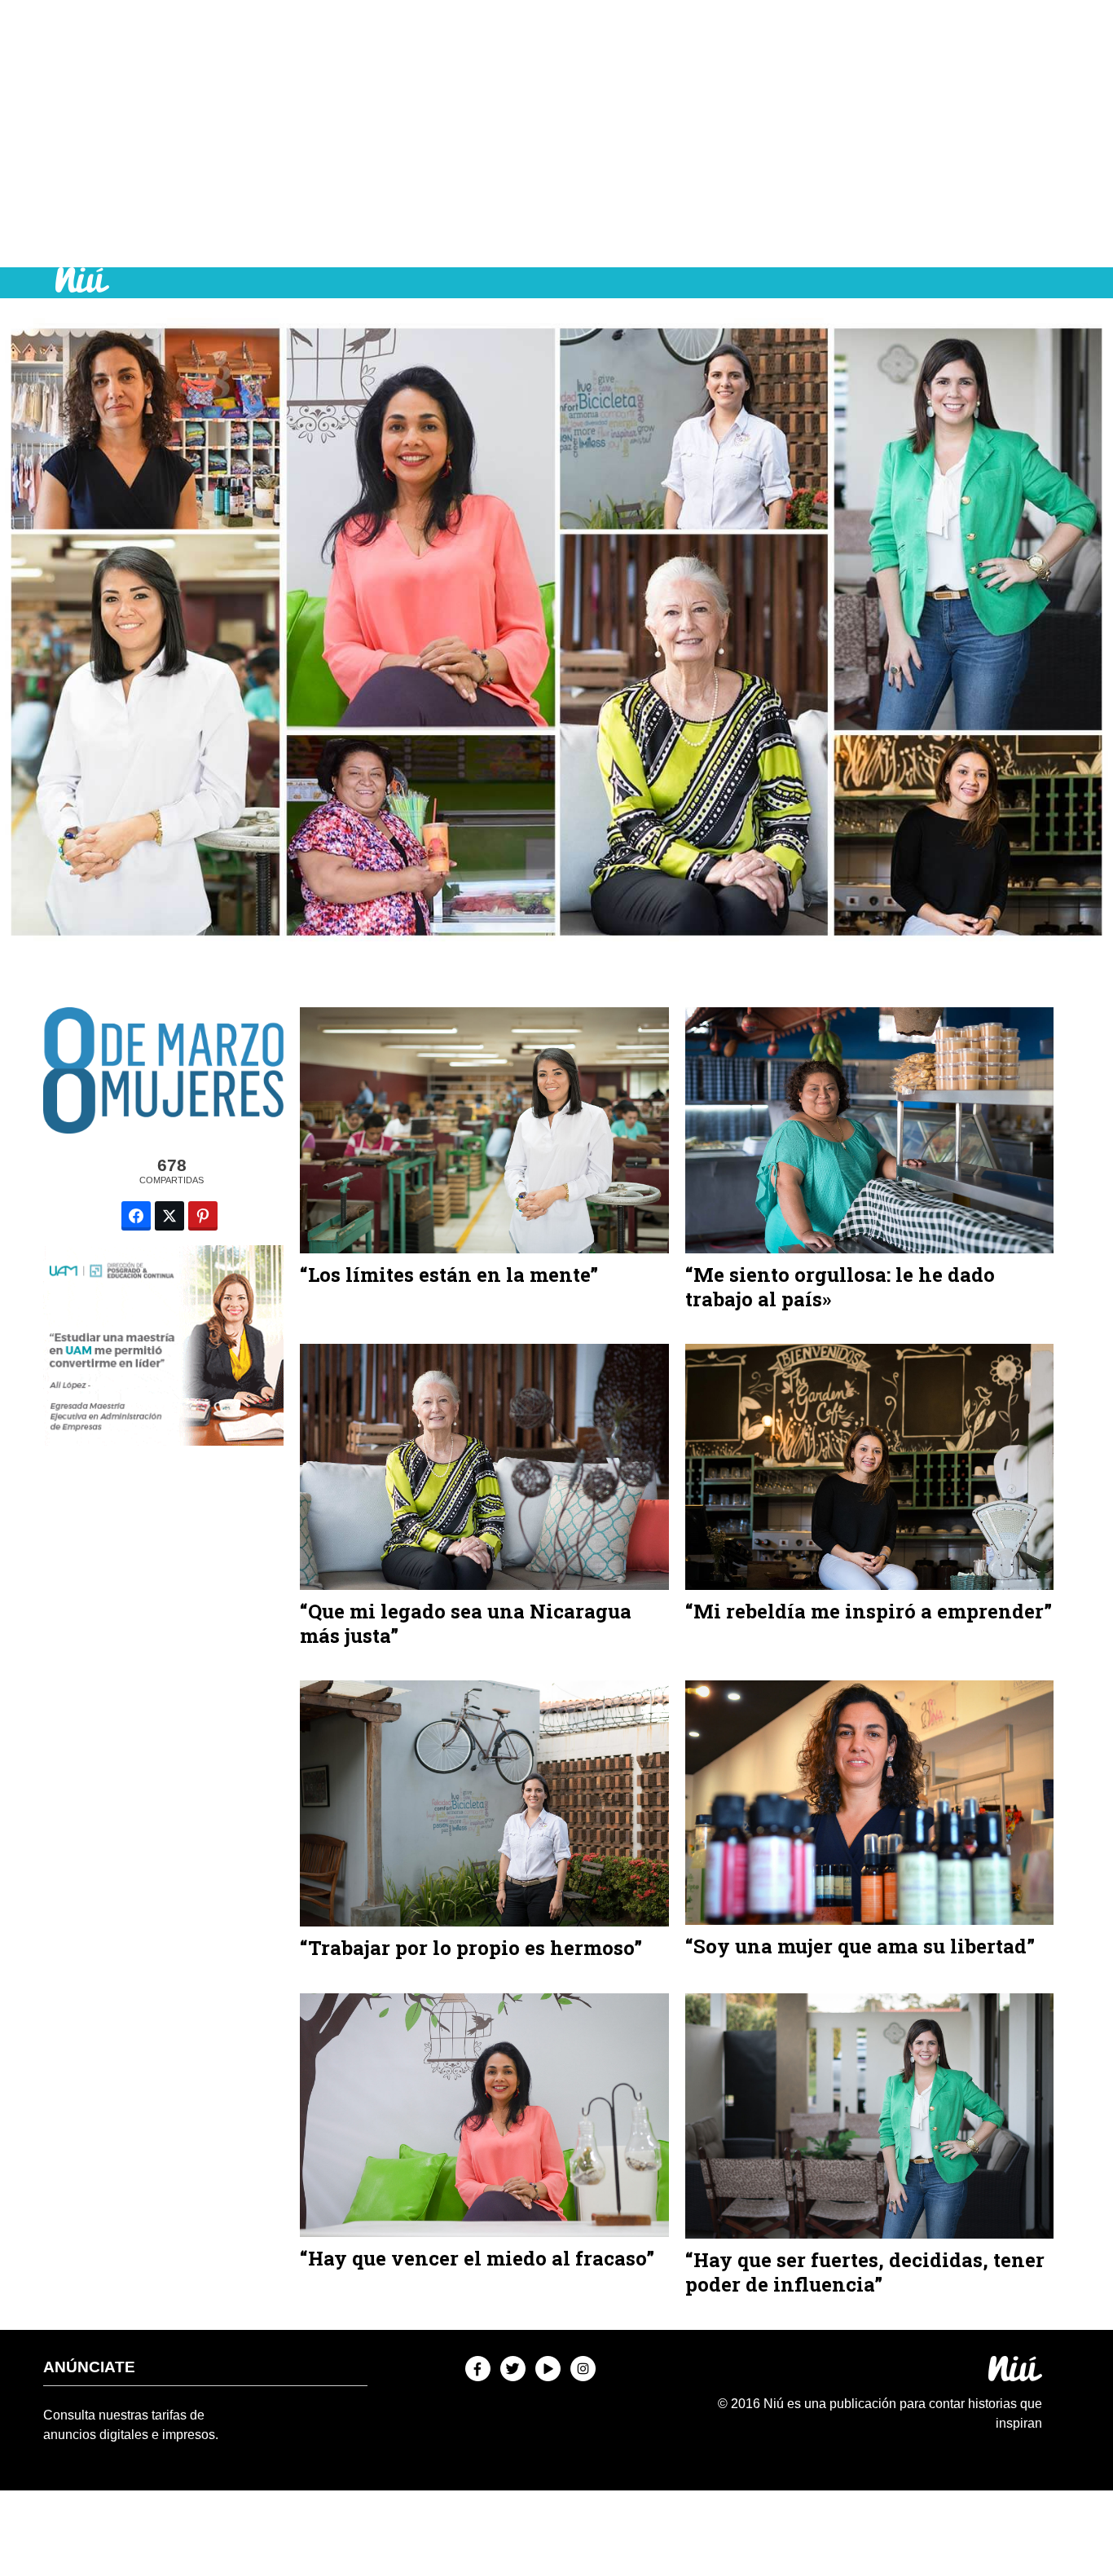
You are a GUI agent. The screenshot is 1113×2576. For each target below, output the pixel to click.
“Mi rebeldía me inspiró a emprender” (869, 1611)
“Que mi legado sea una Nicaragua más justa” (466, 1623)
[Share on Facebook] (136, 1216)
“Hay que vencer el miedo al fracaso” (477, 2258)
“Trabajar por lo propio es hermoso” (471, 1948)
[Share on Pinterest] (203, 1216)
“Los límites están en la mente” (449, 1275)
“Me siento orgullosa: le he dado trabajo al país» (840, 1287)
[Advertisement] (556, 134)
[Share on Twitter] (169, 1216)
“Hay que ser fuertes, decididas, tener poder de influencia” (865, 2272)
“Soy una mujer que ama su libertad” (860, 1946)
